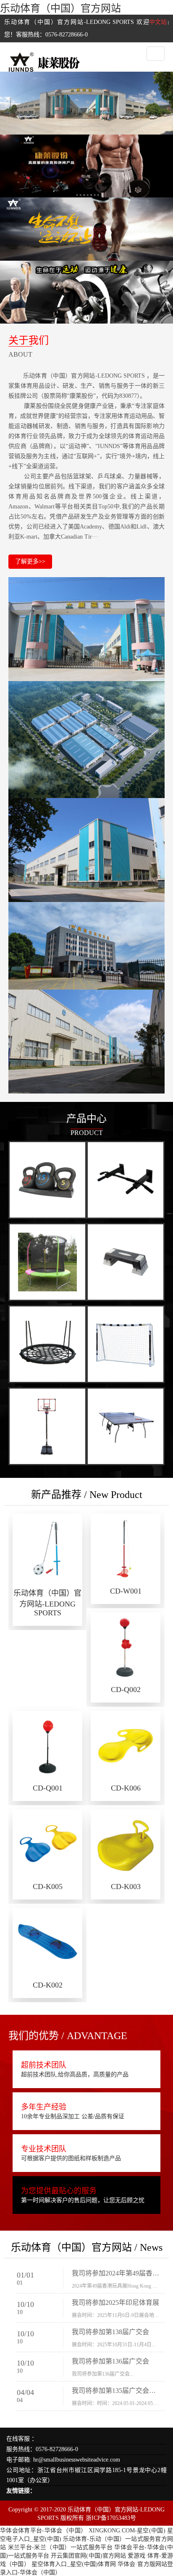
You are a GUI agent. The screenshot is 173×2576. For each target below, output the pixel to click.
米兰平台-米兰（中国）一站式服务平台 (60, 2547)
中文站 (158, 22)
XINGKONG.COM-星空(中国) (127, 2531)
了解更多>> (30, 561)
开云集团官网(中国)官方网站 (88, 2556)
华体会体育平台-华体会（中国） (43, 2531)
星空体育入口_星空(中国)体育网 (74, 2564)
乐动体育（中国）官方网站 (60, 8)
